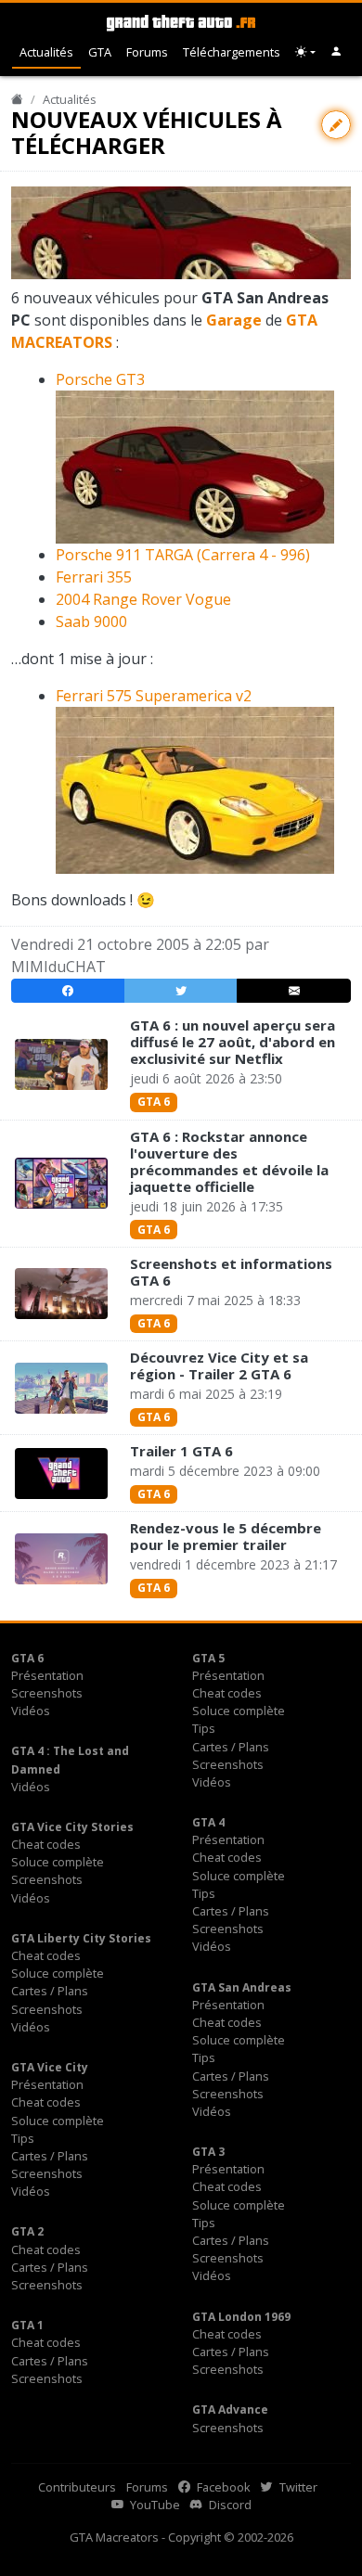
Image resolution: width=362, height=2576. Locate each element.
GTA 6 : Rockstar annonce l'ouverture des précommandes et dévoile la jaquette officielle (229, 1161)
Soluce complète (239, 1711)
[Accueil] (17, 99)
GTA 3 (208, 2152)
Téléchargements (232, 52)
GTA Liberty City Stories (81, 1938)
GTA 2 (27, 2231)
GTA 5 (208, 1658)
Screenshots (47, 1693)
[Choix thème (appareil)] (305, 52)
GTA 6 (154, 1102)
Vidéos (31, 1711)
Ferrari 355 (94, 577)
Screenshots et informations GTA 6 (231, 1272)
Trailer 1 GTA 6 (181, 1451)
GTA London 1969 (241, 2317)
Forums (147, 52)
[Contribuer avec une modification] (336, 125)
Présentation (47, 1675)
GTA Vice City (50, 2067)
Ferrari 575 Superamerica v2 (154, 696)
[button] (336, 52)
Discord (229, 2505)
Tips (204, 1728)
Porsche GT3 (100, 379)
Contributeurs (77, 2487)
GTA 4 (208, 1822)
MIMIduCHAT (58, 967)
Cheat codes (227, 1693)
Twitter (297, 2487)
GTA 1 (27, 2325)
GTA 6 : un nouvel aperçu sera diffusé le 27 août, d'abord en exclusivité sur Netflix (233, 1042)
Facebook (222, 2487)
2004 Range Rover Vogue (143, 599)
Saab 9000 (91, 622)
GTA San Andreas (242, 1987)
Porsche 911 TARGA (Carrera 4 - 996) (183, 555)
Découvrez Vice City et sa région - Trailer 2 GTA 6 (219, 1365)
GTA (100, 52)
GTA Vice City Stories (72, 1827)
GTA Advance (230, 2409)
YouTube (154, 2505)
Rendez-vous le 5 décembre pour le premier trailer (226, 1536)
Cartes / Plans (231, 1747)
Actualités (46, 52)
